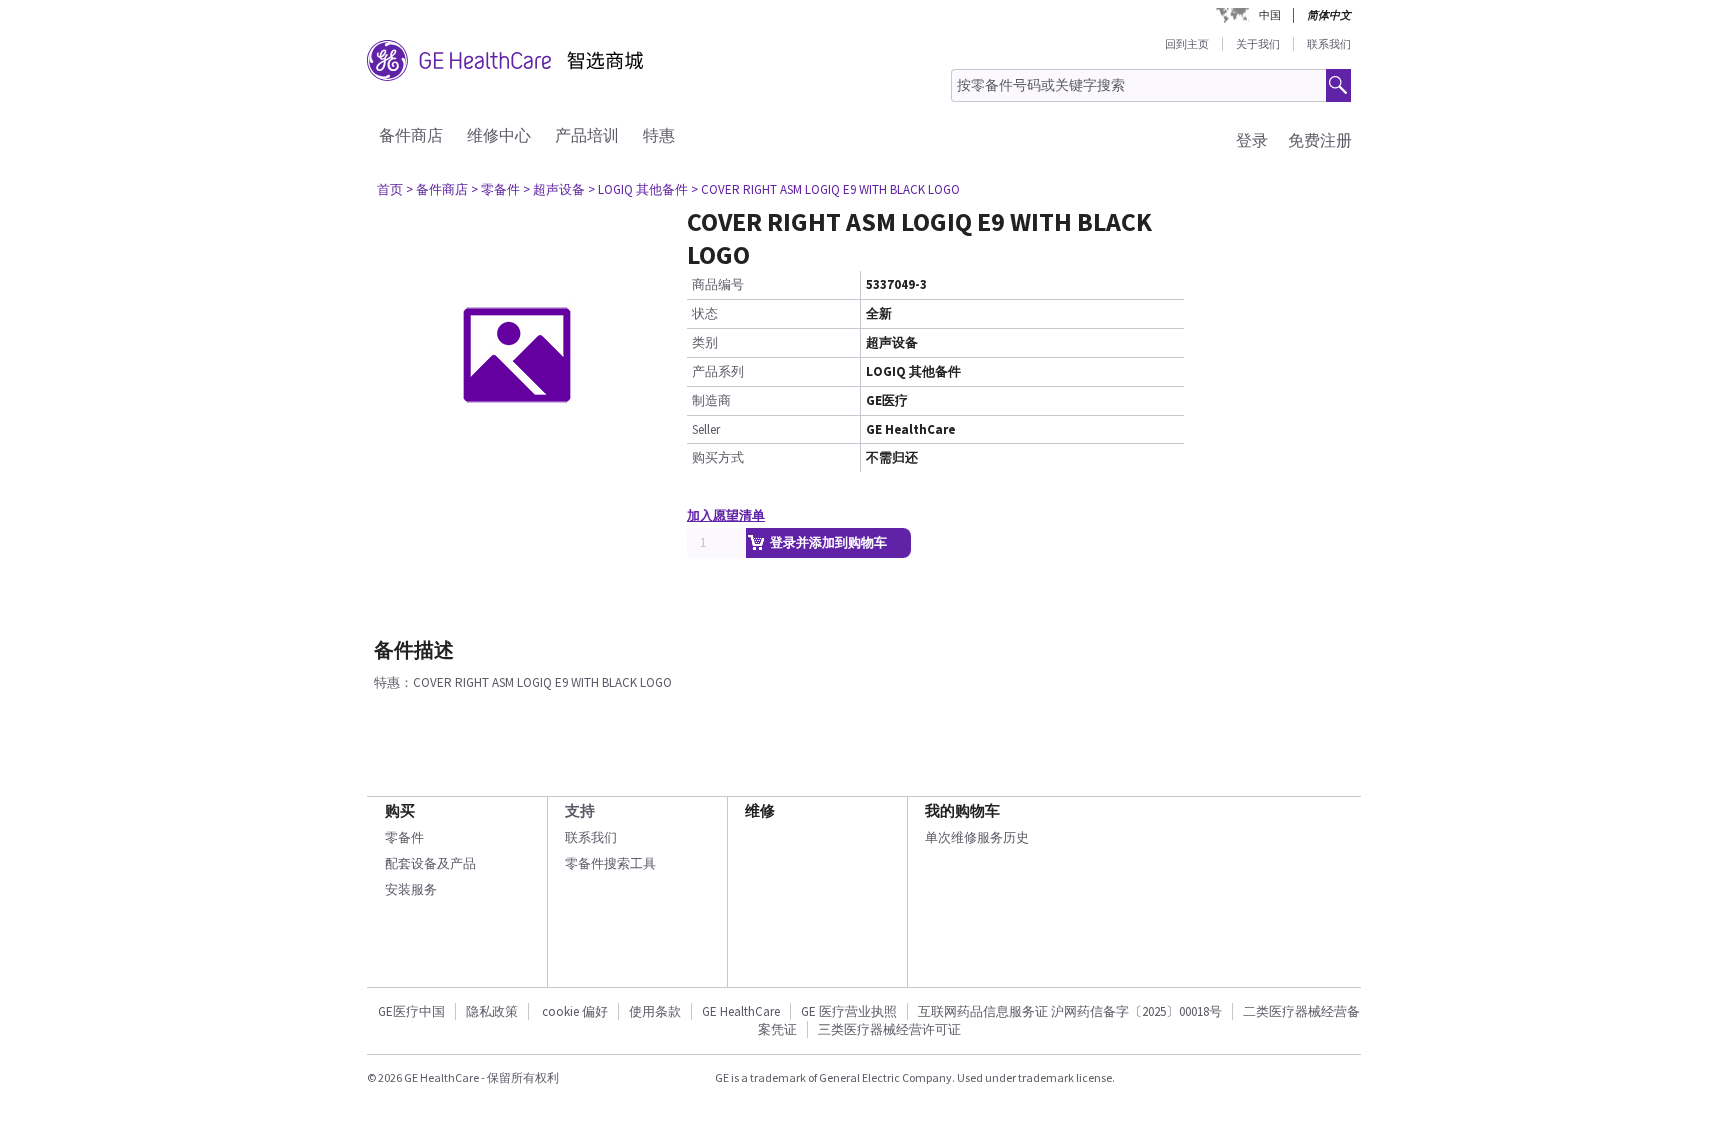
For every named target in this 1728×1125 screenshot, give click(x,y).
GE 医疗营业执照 (849, 1011)
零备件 (404, 837)
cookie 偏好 (575, 1011)
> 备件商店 (437, 189)
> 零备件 (495, 189)
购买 (400, 810)
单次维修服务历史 (977, 837)
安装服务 (411, 889)
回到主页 (1187, 44)
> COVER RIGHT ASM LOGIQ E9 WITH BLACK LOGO (825, 189)
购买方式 (718, 457)
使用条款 (655, 1011)
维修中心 (499, 135)
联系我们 (1329, 44)
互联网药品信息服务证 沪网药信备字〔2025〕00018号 (1070, 1011)
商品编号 (718, 284)
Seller (706, 429)
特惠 (659, 135)
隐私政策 (492, 1011)
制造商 (711, 400)
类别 (705, 342)
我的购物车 (962, 810)
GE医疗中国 (411, 1011)
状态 (705, 313)
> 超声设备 (554, 189)
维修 (760, 810)
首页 (390, 189)
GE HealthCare (741, 1011)
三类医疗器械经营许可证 (889, 1029)
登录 (1252, 140)
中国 (1270, 15)
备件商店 (411, 135)
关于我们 (1258, 44)
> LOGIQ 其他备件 (638, 189)
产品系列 (718, 371)
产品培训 (587, 135)
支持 (580, 810)
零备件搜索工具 (610, 863)
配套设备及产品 (430, 863)
